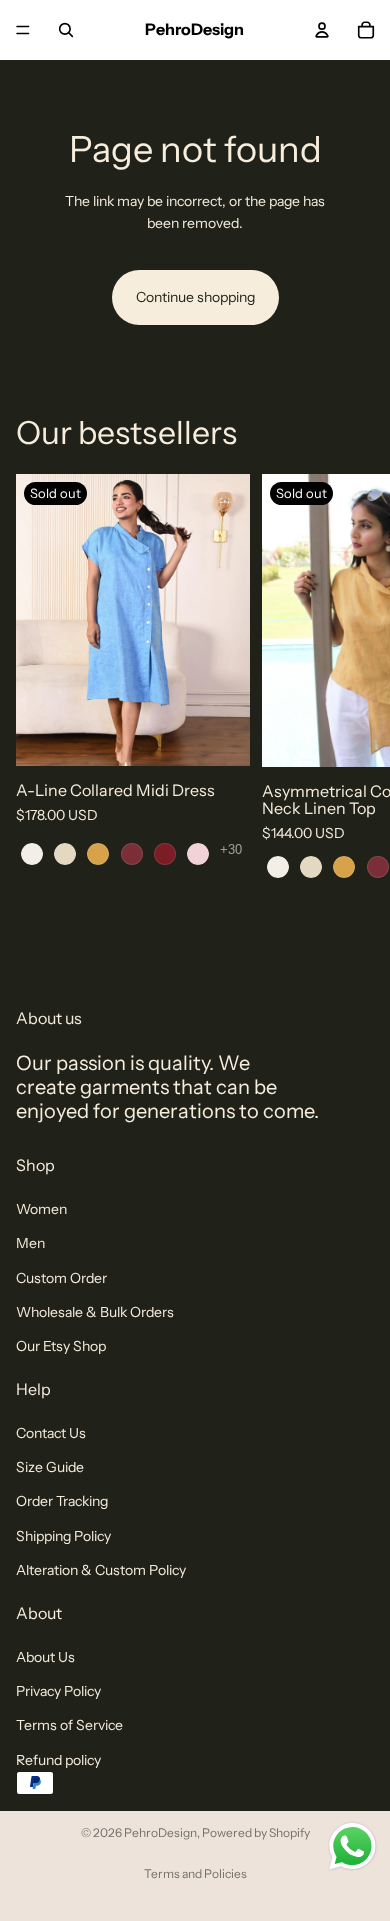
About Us (45, 1656)
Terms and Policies (195, 1873)
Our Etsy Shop (61, 1346)
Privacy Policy (58, 1691)
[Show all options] (231, 849)
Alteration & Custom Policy (101, 1570)
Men (30, 1243)
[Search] (66, 30)
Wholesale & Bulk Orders (95, 1312)
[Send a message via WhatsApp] (352, 1846)
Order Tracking (62, 1501)
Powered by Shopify (256, 1832)
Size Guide (50, 1467)
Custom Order (61, 1277)
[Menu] (23, 30)
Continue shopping (195, 297)
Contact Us (51, 1432)
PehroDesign (160, 1832)
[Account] (322, 30)
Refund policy (58, 1759)
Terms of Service (69, 1725)
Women (41, 1208)
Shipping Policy (63, 1536)
